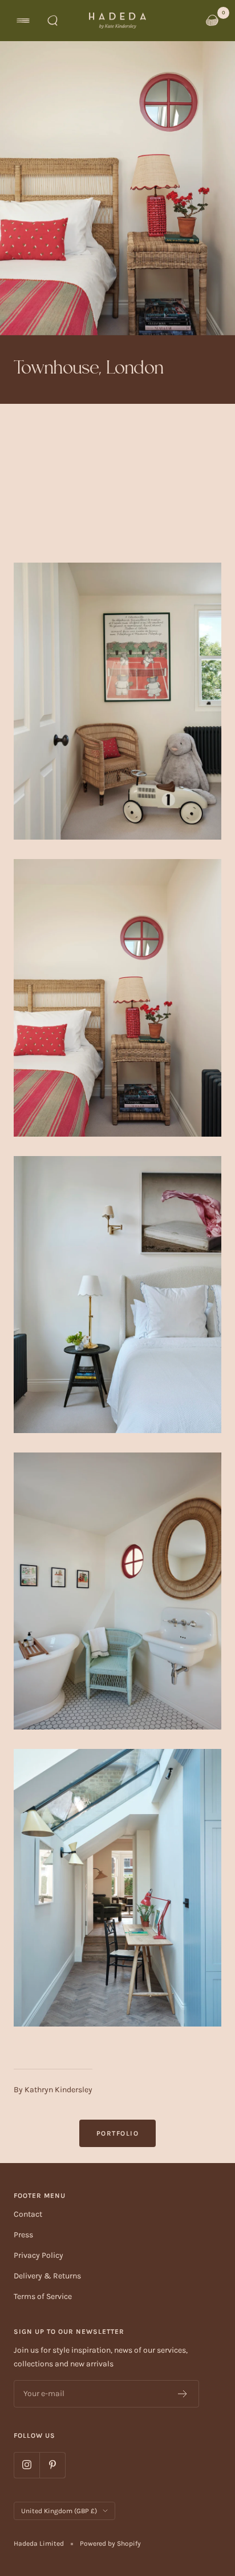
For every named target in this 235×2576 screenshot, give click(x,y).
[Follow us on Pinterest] (52, 2465)
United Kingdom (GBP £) (59, 2511)
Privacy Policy (39, 2255)
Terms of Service (43, 2296)
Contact (28, 2214)
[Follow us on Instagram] (27, 2465)
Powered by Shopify (110, 2543)
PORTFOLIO (118, 2133)
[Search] (52, 21)
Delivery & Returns (47, 2276)
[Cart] (212, 21)
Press (23, 2235)
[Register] (183, 2394)
